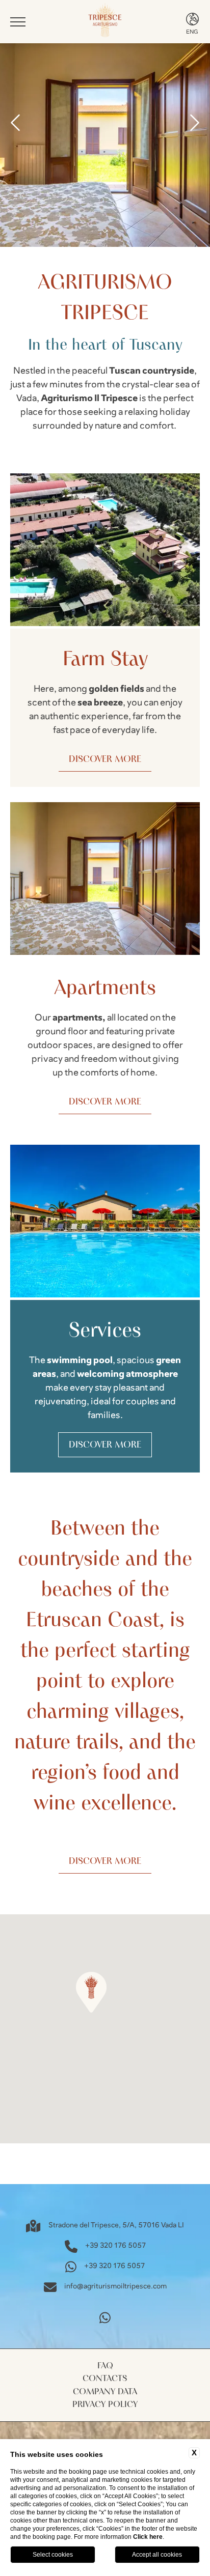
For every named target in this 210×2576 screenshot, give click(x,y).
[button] (91, 1992)
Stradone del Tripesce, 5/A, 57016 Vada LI (116, 2225)
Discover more (105, 759)
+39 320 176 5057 (115, 2246)
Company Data (105, 2391)
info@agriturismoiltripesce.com (115, 2286)
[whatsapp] (105, 2318)
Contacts (105, 2378)
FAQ (105, 2366)
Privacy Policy (105, 2404)
